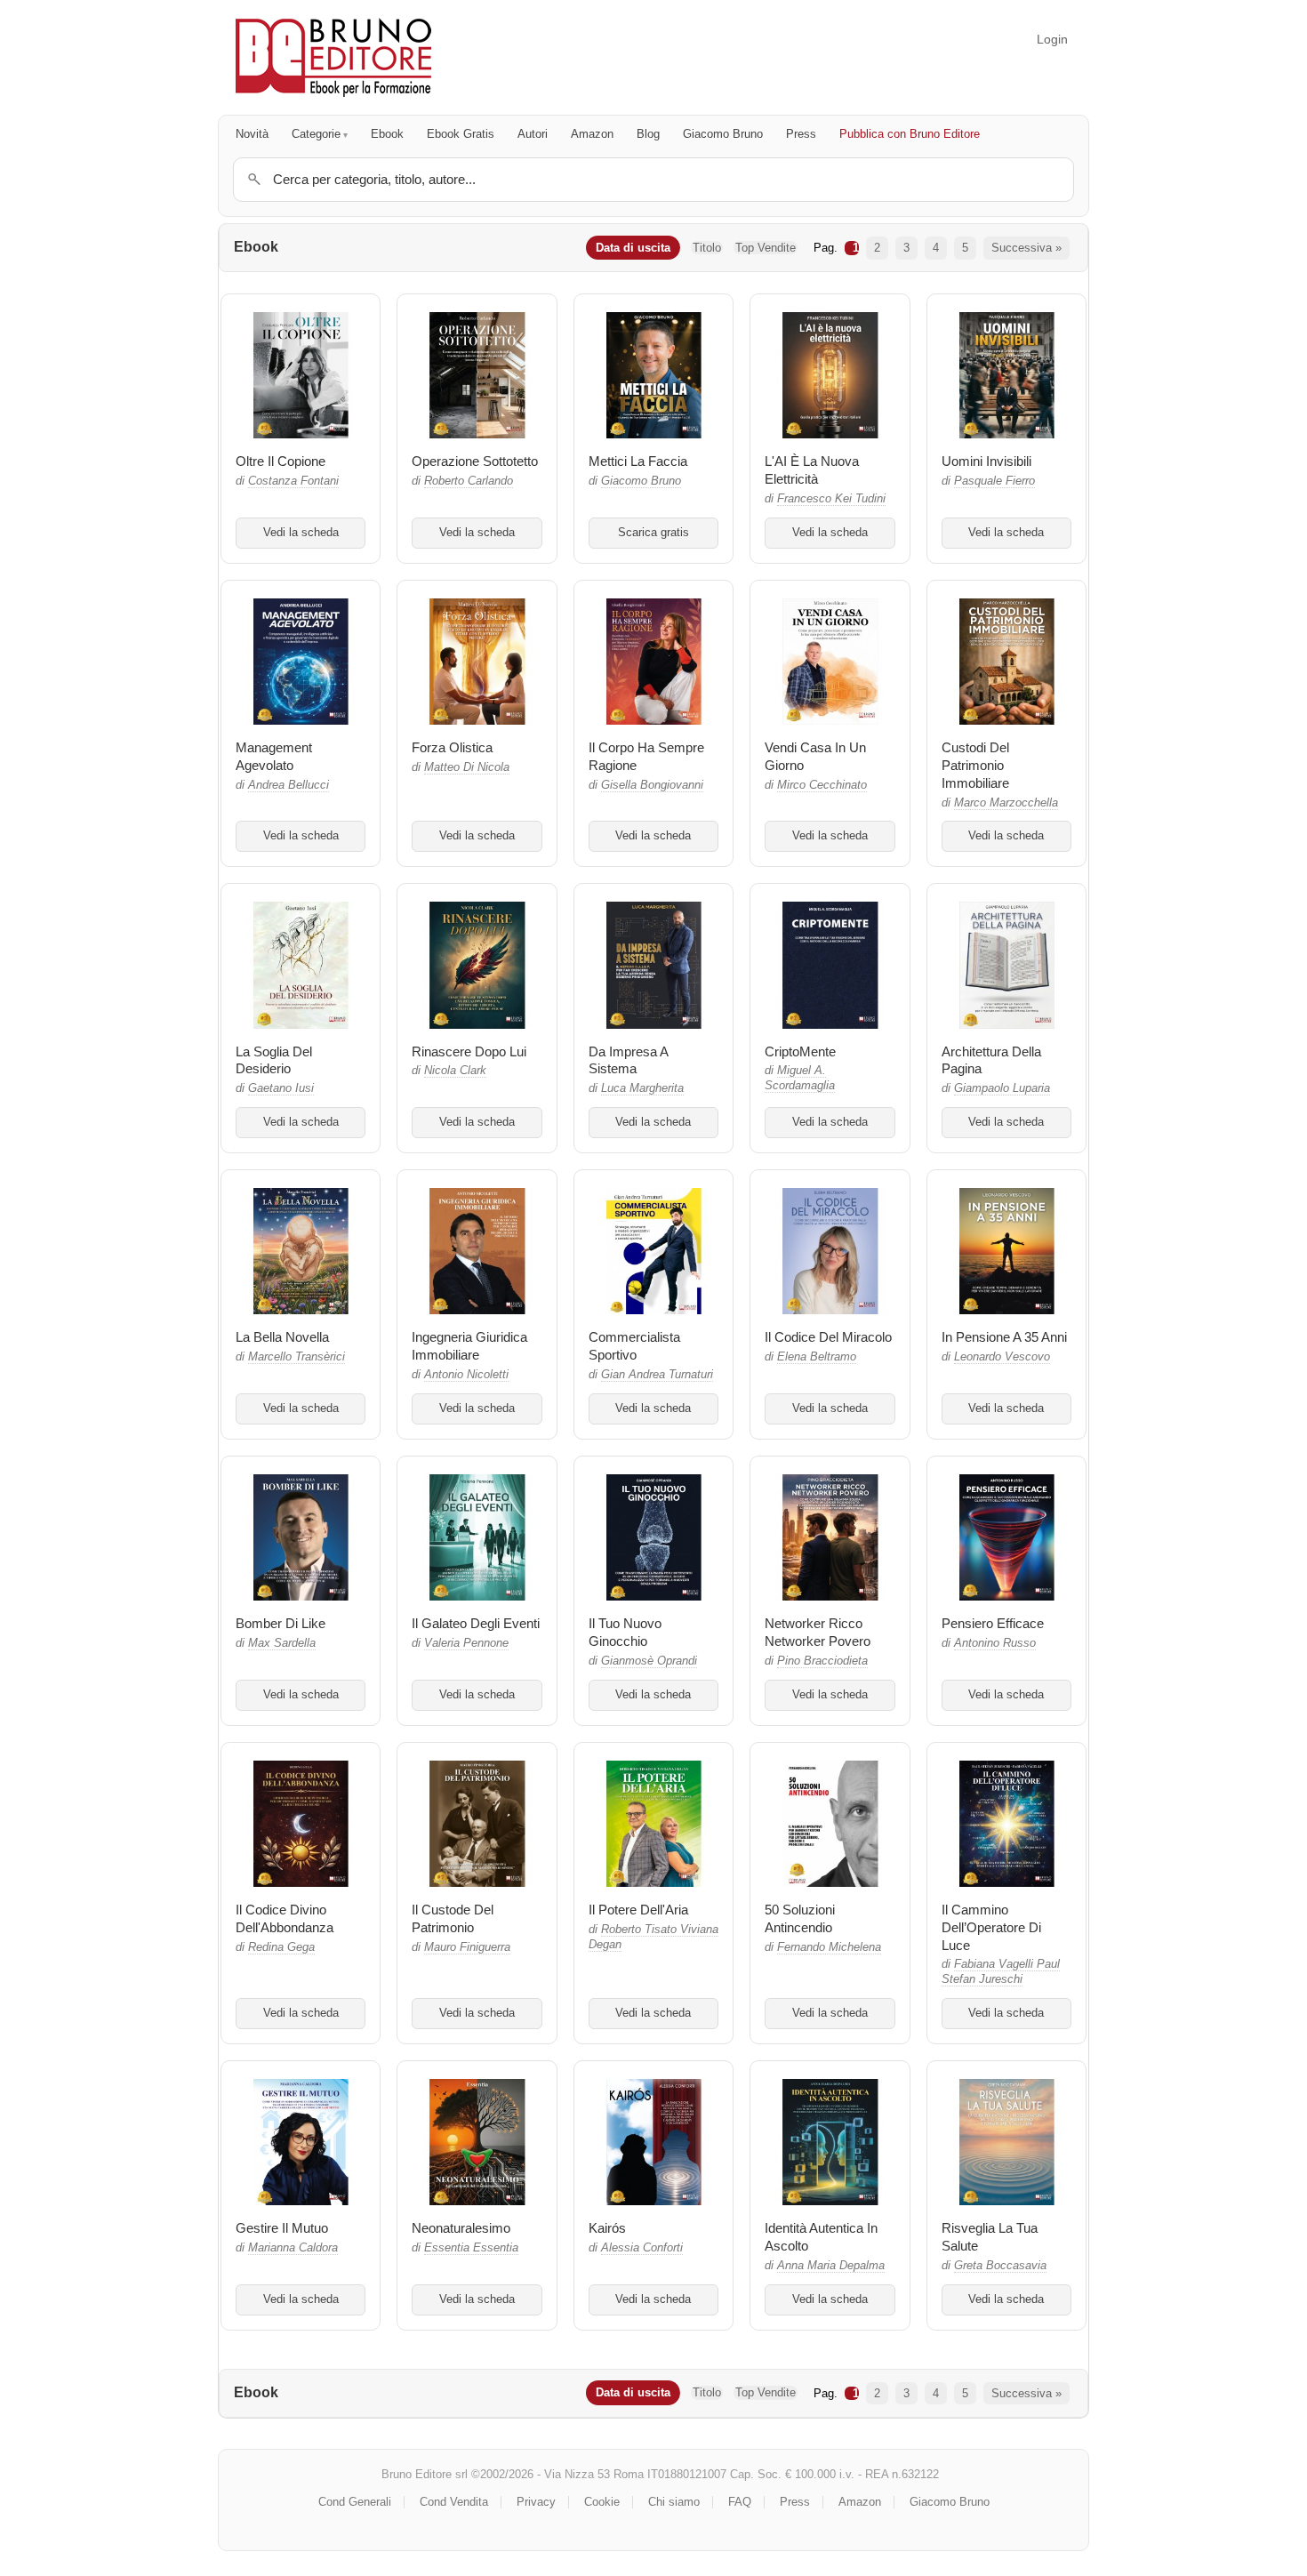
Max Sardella (282, 1643)
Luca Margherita (642, 1088)
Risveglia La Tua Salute (990, 2237)
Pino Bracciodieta (822, 1661)
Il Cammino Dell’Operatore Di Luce (991, 1927)
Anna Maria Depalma (831, 2266)
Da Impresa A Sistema (628, 1060)
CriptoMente (800, 1051)
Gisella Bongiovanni (652, 785)
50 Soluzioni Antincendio (800, 1918)
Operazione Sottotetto (475, 461)
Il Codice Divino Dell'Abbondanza (285, 1918)
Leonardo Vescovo (1002, 1357)
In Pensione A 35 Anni (1004, 1337)
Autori (533, 134)
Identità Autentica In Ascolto (821, 2237)
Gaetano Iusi (281, 1088)
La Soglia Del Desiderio (274, 1060)
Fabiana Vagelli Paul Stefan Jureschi (1001, 1972)
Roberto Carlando (469, 481)
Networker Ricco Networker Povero (818, 1632)
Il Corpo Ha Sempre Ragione (646, 756)
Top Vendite (766, 248)
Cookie (602, 2502)
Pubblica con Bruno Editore (910, 134)
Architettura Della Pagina (991, 1060)
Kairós (607, 2228)
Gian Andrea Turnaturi (657, 1375)
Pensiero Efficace (993, 1623)
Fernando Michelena (829, 1947)
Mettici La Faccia (638, 461)
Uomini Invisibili (986, 461)
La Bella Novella (282, 1337)
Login (1052, 39)
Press (801, 134)
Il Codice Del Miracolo (828, 1337)
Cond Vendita (454, 2502)
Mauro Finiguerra (467, 1947)
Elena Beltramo (817, 1357)
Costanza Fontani (293, 481)
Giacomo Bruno (723, 134)
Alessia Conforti (642, 2248)
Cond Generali (355, 2502)
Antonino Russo (995, 1643)
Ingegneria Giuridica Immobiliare (469, 1346)
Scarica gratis (653, 533)
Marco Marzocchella (1006, 803)
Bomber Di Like (281, 1623)
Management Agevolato (274, 756)
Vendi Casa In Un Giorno (815, 756)
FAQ (740, 2502)
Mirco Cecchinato (822, 785)
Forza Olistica (452, 747)
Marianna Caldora (293, 2248)
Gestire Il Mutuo (282, 2228)
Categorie (316, 134)
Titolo (707, 248)
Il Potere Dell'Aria (638, 1910)
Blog (648, 134)
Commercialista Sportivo (634, 1346)
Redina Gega (281, 1947)
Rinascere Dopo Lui (469, 1051)
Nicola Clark (455, 1071)
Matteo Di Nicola (467, 767)
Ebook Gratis (461, 134)
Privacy (536, 2502)
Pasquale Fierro (994, 481)
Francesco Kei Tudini (831, 499)
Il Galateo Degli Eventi (476, 1623)
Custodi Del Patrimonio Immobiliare (975, 765)
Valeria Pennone (466, 1643)
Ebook (387, 134)
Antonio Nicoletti (466, 1375)
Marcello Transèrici (297, 1357)
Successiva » (1026, 248)
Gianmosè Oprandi (649, 1661)
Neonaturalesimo (461, 2228)
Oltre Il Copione (281, 461)
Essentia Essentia (471, 2248)
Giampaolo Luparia (1002, 1088)
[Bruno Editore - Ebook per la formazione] (333, 57)
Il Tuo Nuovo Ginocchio (625, 1632)
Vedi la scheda (301, 533)
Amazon (592, 134)
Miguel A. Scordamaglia (800, 1078)
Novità (252, 134)
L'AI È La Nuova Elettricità (812, 470)
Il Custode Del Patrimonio (453, 1918)
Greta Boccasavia (1000, 2266)
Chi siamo (674, 2502)
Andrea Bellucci (289, 785)
